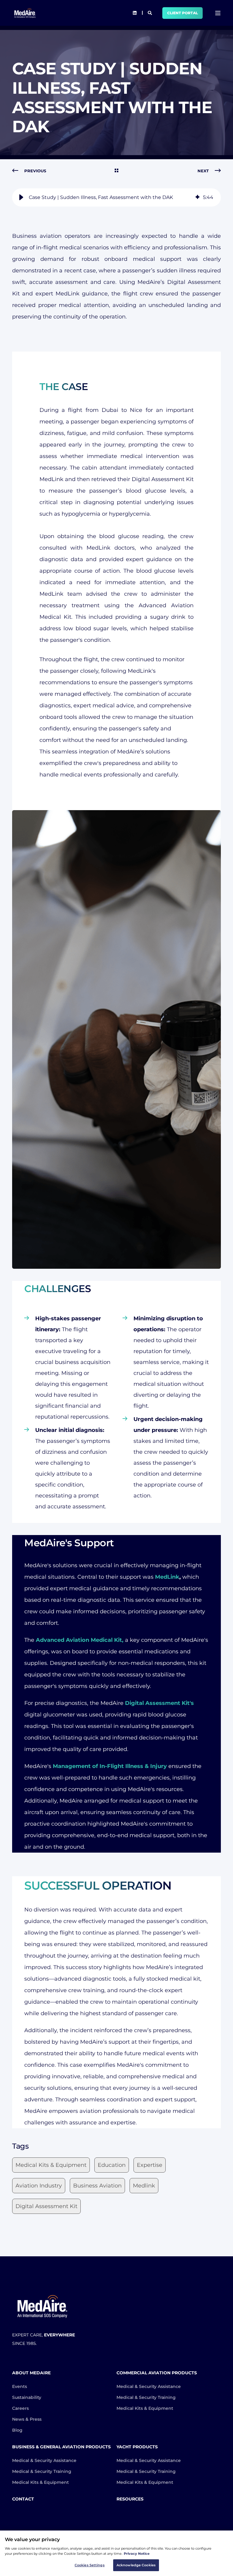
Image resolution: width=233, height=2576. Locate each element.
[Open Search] (150, 12)
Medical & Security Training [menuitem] (146, 2397)
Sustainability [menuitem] (27, 2397)
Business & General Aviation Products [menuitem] (61, 2447)
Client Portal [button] (182, 13)
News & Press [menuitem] (27, 2419)
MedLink (167, 1577)
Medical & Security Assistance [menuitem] (149, 2386)
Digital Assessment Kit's (159, 1703)
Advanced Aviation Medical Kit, (80, 1640)
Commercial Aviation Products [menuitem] (157, 2373)
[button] (21, 197)
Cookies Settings (90, 2565)
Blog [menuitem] (17, 2430)
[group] (116, 197)
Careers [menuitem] (20, 2408)
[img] (198, 197)
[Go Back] (116, 171)
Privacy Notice (137, 2554)
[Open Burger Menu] (218, 13)
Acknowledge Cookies (136, 2565)
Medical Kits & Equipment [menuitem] (145, 2408)
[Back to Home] (25, 13)
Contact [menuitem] (23, 2499)
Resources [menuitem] (130, 2499)
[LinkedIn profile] (135, 13)
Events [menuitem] (20, 2386)
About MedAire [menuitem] (31, 2373)
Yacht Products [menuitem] (137, 2447)
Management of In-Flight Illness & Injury (110, 1766)
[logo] (42, 2306)
